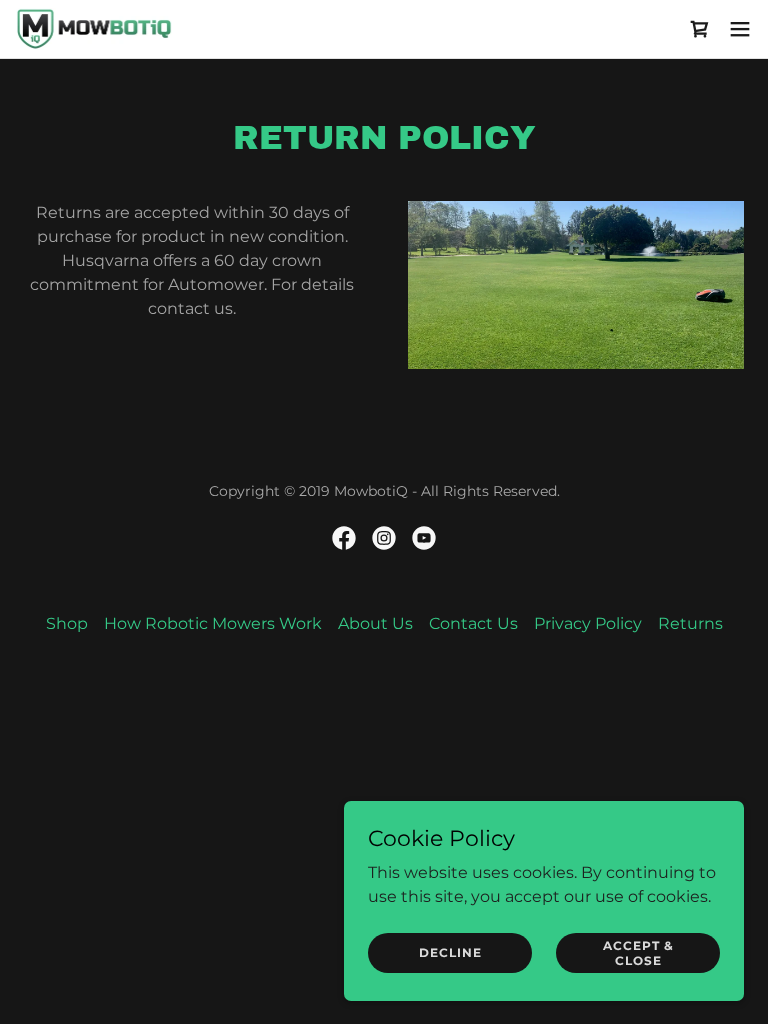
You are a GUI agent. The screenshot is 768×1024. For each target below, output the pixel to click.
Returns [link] (690, 623)
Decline (450, 952)
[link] (94, 29)
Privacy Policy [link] (588, 623)
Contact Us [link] (473, 623)
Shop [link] (67, 623)
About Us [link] (375, 623)
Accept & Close (638, 952)
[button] (740, 29)
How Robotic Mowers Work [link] (213, 623)
